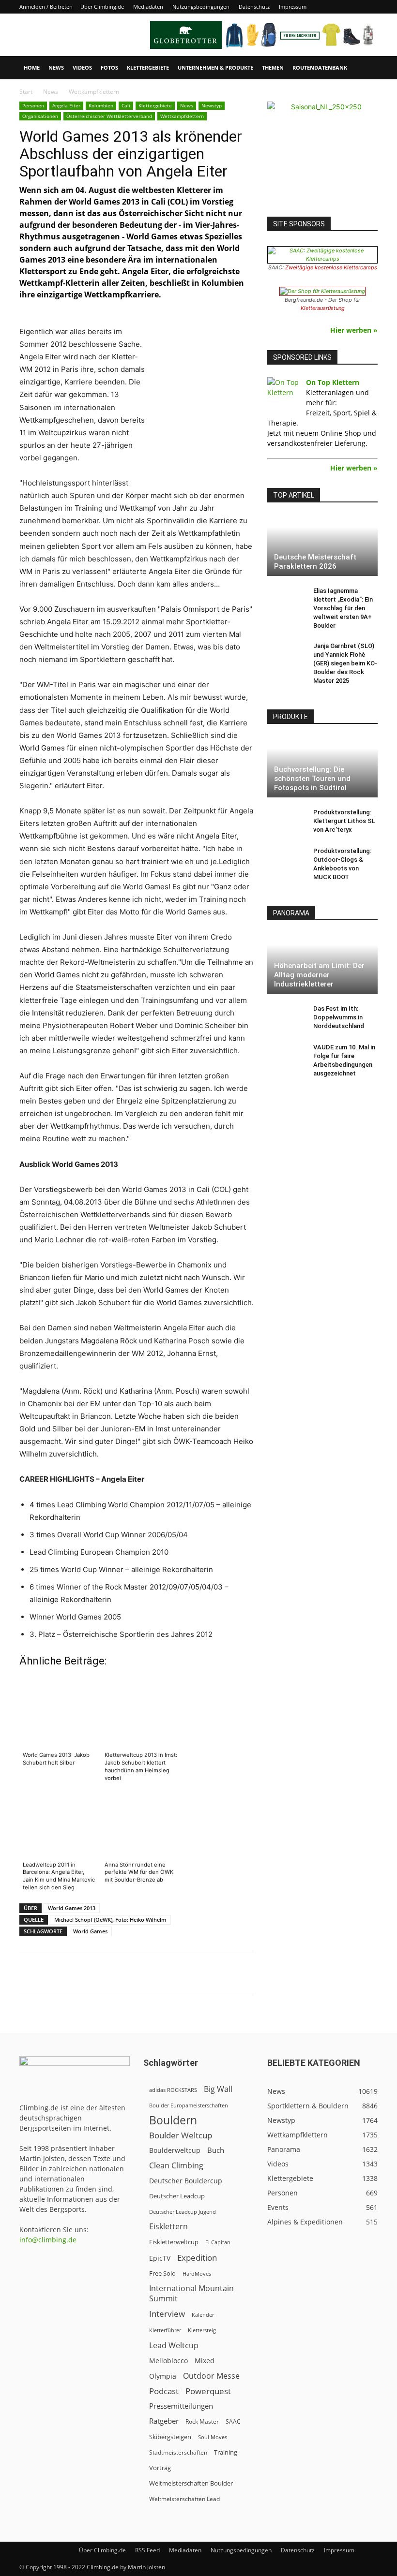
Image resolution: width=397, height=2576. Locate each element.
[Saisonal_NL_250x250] (322, 157)
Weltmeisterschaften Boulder (191, 2483)
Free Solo (162, 2273)
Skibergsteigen (170, 2437)
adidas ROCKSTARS (173, 2090)
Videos (82, 67)
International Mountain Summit (191, 2294)
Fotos (109, 67)
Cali (126, 105)
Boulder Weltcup (181, 2135)
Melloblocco (168, 2361)
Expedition (197, 2258)
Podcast (164, 2391)
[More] (259, 1973)
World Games (90, 1931)
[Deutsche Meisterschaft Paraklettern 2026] (322, 545)
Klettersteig (202, 2330)
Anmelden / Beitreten (46, 7)
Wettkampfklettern (182, 116)
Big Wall (218, 2089)
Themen (273, 67)
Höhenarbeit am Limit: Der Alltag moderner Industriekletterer (319, 975)
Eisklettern (168, 2227)
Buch (216, 2150)
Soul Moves (213, 2437)
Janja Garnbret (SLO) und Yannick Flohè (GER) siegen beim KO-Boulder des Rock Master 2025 (345, 663)
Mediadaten (148, 7)
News (56, 67)
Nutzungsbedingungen (201, 7)
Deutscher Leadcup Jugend (183, 2212)
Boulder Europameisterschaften (189, 2105)
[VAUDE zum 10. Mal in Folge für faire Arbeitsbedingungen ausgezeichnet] (287, 1057)
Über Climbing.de (102, 7)
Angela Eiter (66, 105)
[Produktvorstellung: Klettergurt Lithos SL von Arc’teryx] (287, 822)
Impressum (293, 7)
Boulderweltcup (175, 2150)
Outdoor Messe (211, 2376)
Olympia (163, 2376)
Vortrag (160, 2468)
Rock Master (202, 2421)
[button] (366, 68)
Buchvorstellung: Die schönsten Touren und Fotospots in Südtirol (312, 779)
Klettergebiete (148, 67)
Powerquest (208, 2391)
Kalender (203, 2315)
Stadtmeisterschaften (178, 2452)
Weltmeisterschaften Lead (184, 2499)
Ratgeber (164, 2421)
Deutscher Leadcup (177, 2196)
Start (26, 92)
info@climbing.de (48, 2240)
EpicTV (160, 2258)
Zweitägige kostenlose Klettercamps (331, 267)
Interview (167, 2314)
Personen (33, 105)
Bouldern (173, 2120)
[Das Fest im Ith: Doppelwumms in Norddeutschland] (287, 1018)
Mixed (205, 2361)
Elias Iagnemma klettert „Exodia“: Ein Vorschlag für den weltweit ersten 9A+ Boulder (343, 608)
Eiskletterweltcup (174, 2242)
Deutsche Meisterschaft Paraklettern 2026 (315, 562)
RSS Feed (147, 2550)
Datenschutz (254, 7)
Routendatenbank (320, 67)
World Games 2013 (72, 1908)
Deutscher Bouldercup (186, 2181)
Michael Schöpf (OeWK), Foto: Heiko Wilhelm (110, 1920)
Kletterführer (165, 2330)
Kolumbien (101, 105)
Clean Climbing (176, 2166)
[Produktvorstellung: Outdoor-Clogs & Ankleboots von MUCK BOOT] (287, 860)
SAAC (233, 2421)
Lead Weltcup (174, 2346)
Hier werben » (354, 330)
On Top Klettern (333, 382)
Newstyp (212, 105)
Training (226, 2452)
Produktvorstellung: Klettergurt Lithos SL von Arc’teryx (344, 821)
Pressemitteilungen (181, 2406)
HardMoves (197, 2274)
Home (32, 67)
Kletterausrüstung (323, 308)
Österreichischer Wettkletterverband (109, 116)
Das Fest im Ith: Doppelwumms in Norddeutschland (339, 1017)
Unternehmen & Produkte (215, 67)
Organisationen (40, 116)
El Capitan (218, 2242)
